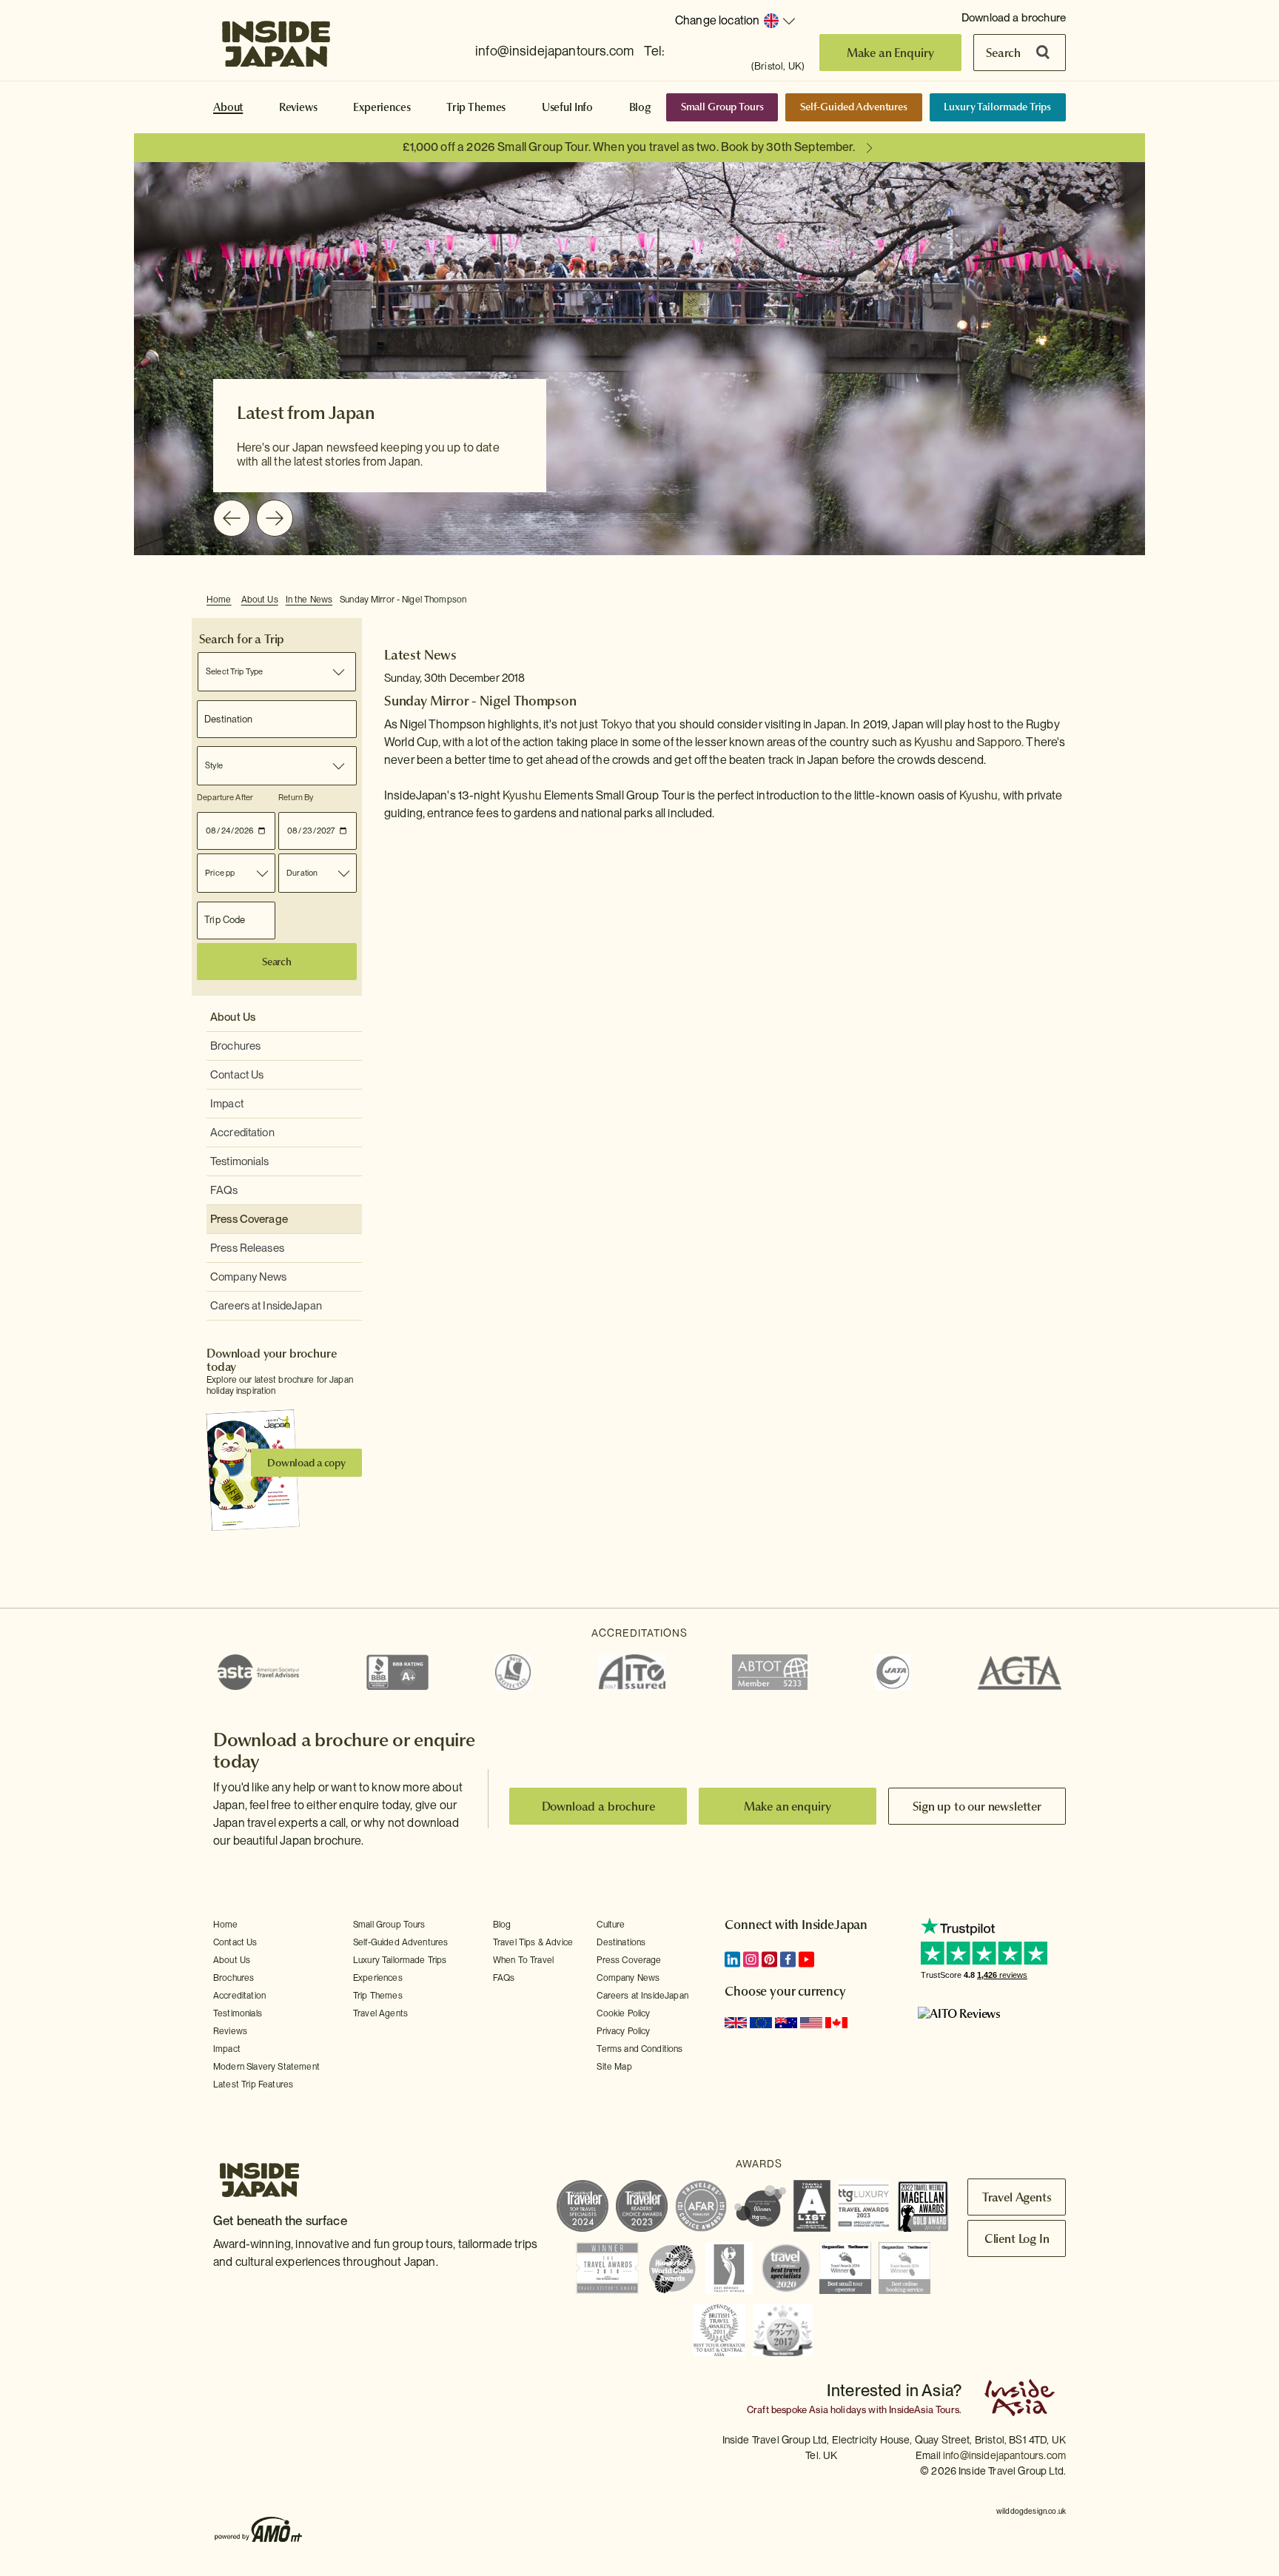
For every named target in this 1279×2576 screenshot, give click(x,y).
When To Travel (523, 1960)
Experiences (382, 107)
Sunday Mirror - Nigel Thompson (403, 600)
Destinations (621, 1942)
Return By (296, 797)
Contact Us (237, 1075)
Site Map (614, 2067)
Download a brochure (1014, 18)
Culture (611, 1925)
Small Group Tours (722, 107)
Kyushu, (980, 795)
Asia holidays (837, 2410)
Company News (249, 1277)
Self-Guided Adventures (854, 107)
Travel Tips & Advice (533, 1942)
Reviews (298, 107)
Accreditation (242, 1133)
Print (1064, 600)
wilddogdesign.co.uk (1031, 2511)
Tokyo (617, 724)
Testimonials (240, 1161)
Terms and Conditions (639, 2049)
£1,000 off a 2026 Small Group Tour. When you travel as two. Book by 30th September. (629, 147)
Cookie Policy (623, 2013)
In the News (309, 600)
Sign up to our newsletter (977, 1806)
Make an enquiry (788, 1806)
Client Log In (1017, 2238)
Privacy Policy (623, 2031)
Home (219, 600)
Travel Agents (380, 2013)
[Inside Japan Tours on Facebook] (788, 1959)
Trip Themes (476, 107)
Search (1003, 53)
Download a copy (306, 1463)
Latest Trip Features (253, 2084)
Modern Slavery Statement (266, 2067)
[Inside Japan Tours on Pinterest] (769, 1959)
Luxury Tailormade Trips (997, 107)
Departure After (225, 797)
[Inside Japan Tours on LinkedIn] (732, 1959)
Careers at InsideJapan (266, 1306)
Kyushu (934, 742)
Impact (227, 1104)
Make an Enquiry (891, 53)
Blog (640, 107)
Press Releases (247, 1248)
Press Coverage (249, 1219)
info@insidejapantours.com (554, 51)
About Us (260, 600)
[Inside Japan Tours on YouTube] (806, 1959)
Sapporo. (1000, 742)
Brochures (235, 1046)
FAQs (224, 1190)
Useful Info (567, 107)
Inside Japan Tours (276, 39)
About (228, 107)
